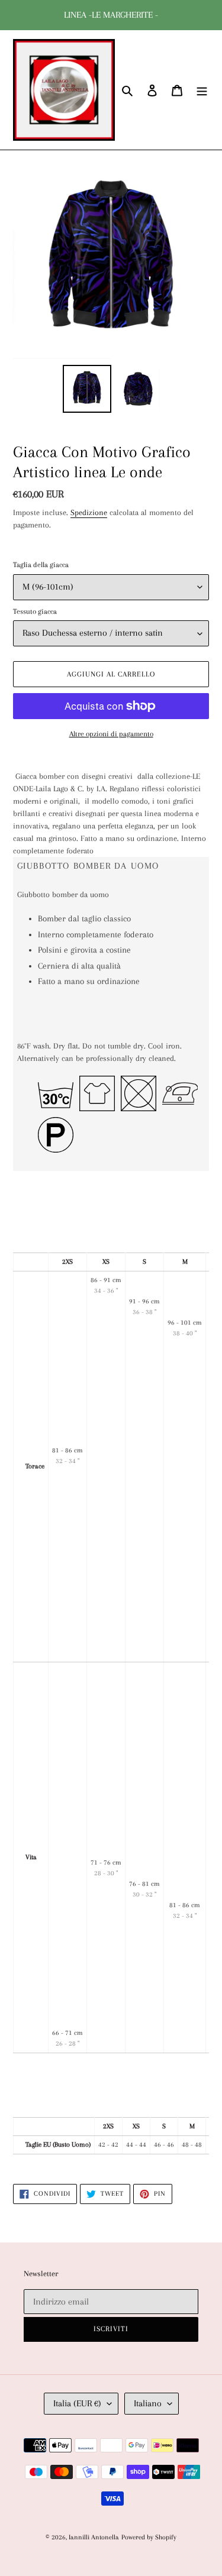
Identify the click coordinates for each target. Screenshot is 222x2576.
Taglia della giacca (41, 565)
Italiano (148, 2403)
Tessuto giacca (35, 611)
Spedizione (89, 512)
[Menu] (202, 90)
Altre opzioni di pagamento (111, 734)
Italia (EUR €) (77, 2403)
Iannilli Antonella (94, 2537)
